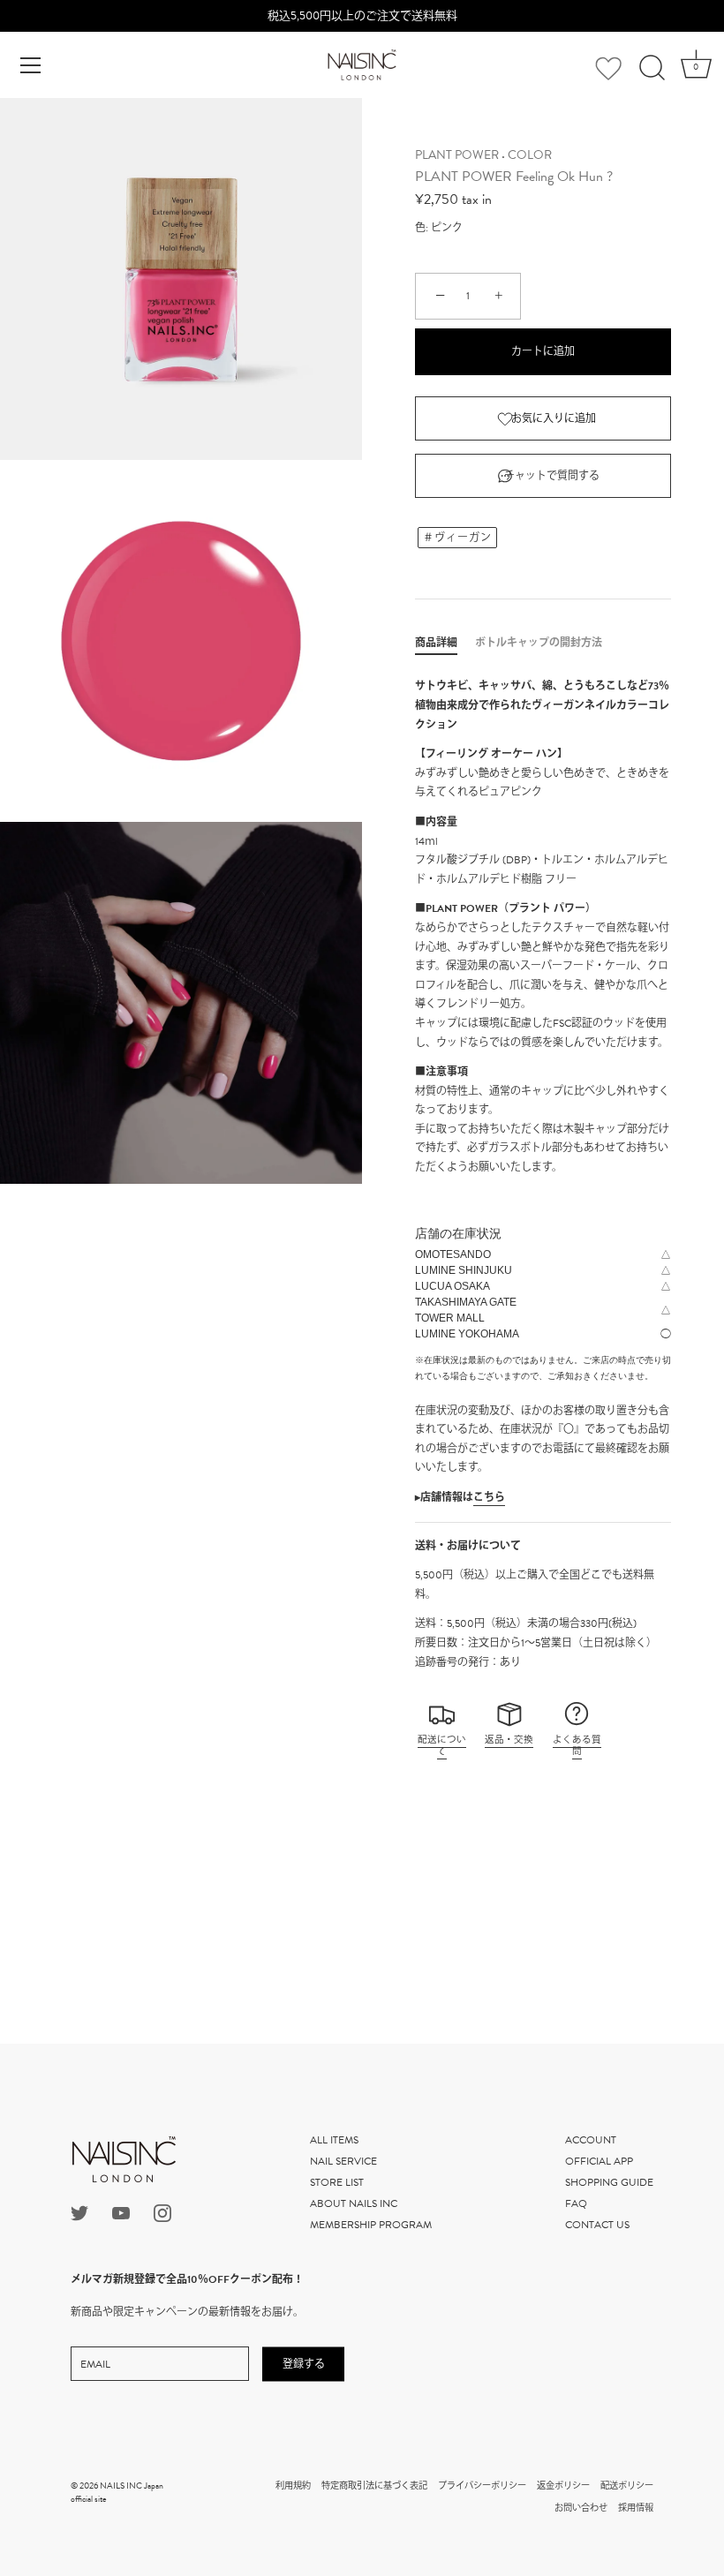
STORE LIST (337, 2182)
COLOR (530, 155)
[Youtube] (121, 2211)
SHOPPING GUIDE (609, 2182)
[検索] (652, 68)
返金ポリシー (563, 2486)
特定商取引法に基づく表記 (374, 2486)
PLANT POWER (457, 155)
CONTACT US (597, 2225)
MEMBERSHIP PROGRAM (371, 2225)
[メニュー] (31, 65)
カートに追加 (543, 351)
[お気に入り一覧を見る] (608, 69)
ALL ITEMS (334, 2140)
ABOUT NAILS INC (354, 2203)
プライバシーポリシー (482, 2486)
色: (422, 228)
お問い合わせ (581, 2508)
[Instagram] (162, 2211)
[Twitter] (79, 2211)
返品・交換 (509, 1740)
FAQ (576, 2203)
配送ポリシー (627, 2486)
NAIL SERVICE (343, 2161)
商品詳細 (436, 643)
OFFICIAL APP (599, 2161)
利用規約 (293, 2486)
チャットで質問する (552, 476)
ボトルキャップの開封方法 (539, 643)
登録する (304, 2363)
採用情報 (636, 2508)
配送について (442, 1746)
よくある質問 (577, 1746)
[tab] (445, 643)
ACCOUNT (591, 2140)
